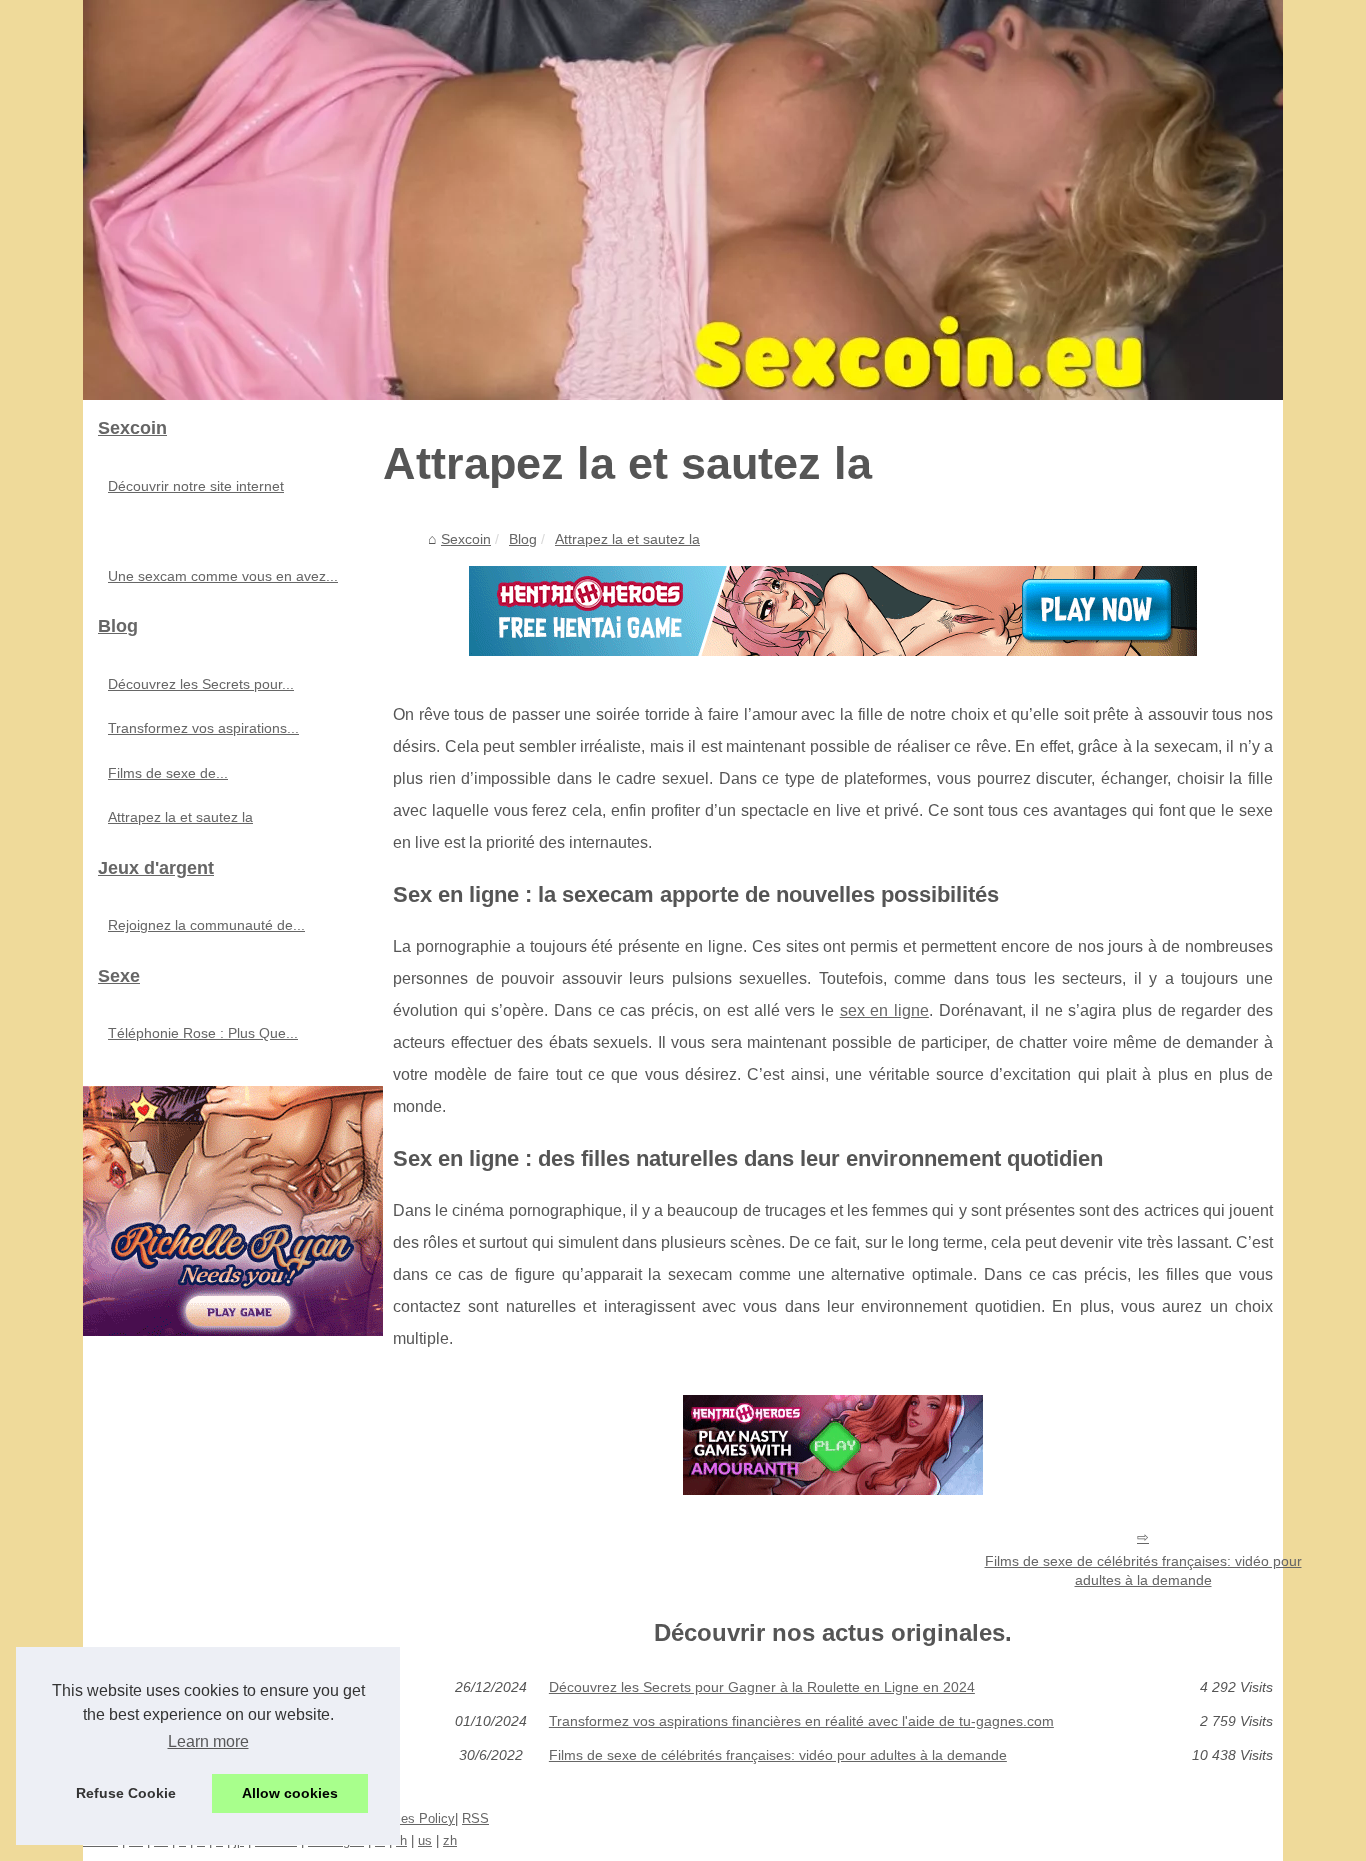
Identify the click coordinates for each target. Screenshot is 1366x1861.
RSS (475, 1818)
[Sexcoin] (683, 200)
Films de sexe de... (168, 773)
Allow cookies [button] (290, 1793)
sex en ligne (884, 1010)
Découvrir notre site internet (196, 486)
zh (450, 1840)
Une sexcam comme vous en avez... (223, 576)
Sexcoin (466, 539)
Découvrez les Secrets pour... (201, 684)
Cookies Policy (411, 1818)
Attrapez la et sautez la (627, 539)
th (401, 1840)
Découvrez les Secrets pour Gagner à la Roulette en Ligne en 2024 (762, 1687)
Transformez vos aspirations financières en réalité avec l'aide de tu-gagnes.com (801, 1721)
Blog (523, 539)
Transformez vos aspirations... (203, 728)
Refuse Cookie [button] (126, 1793)
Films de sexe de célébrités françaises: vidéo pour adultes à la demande (1143, 1570)
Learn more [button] (208, 1741)
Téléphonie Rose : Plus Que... (203, 1033)
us (425, 1840)
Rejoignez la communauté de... (206, 925)
